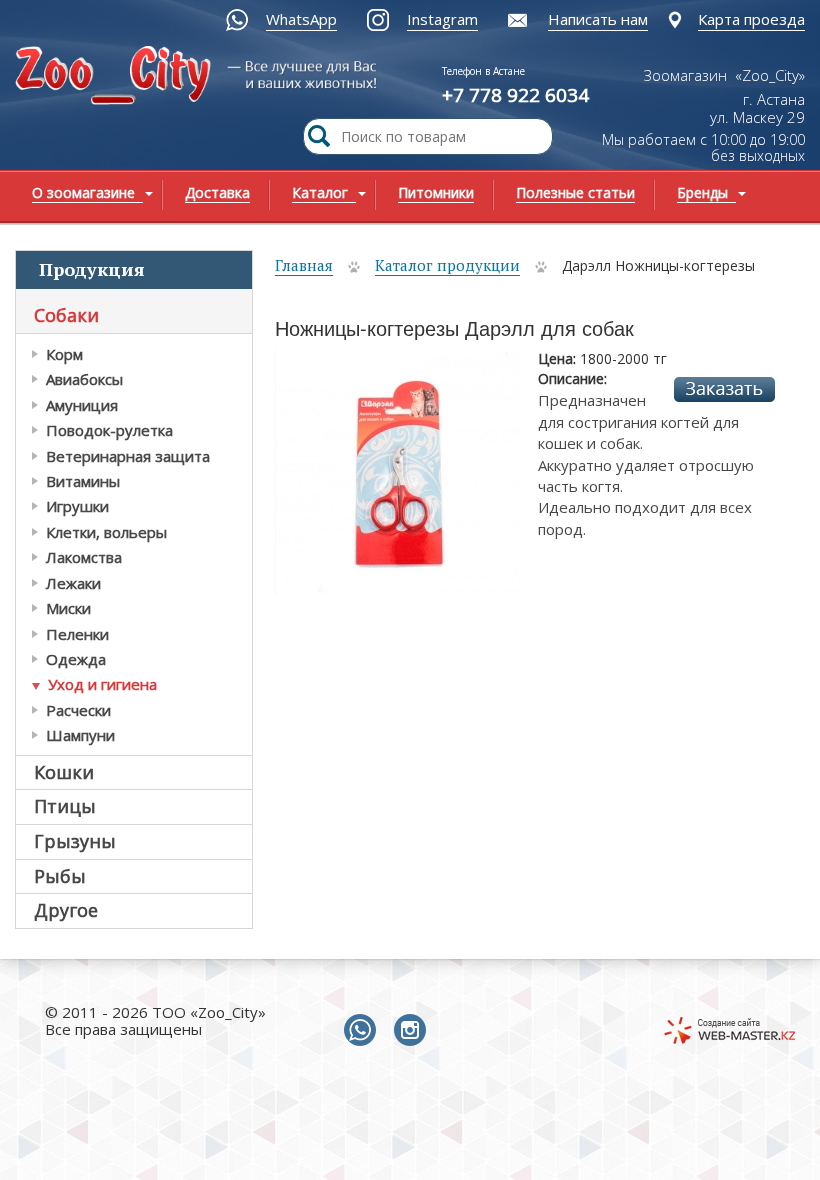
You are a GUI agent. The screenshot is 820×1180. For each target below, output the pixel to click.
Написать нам (598, 19)
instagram (414, 1031)
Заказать (724, 389)
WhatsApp (301, 19)
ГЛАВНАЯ (147, 86)
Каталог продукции (447, 265)
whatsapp (364, 1031)
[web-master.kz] (729, 1030)
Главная (304, 265)
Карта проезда (751, 19)
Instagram (442, 19)
